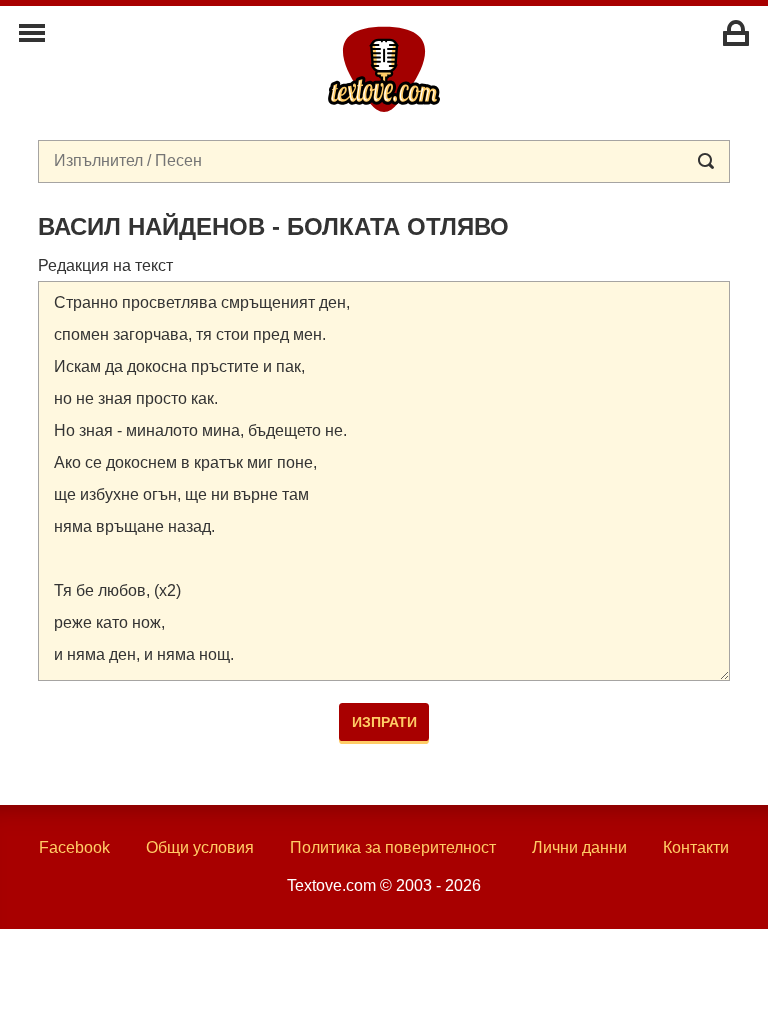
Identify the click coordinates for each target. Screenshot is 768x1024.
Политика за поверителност (393, 847)
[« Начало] (384, 68)
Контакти (696, 847)
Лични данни (579, 847)
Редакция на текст (105, 265)
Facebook (74, 847)
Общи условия (200, 847)
